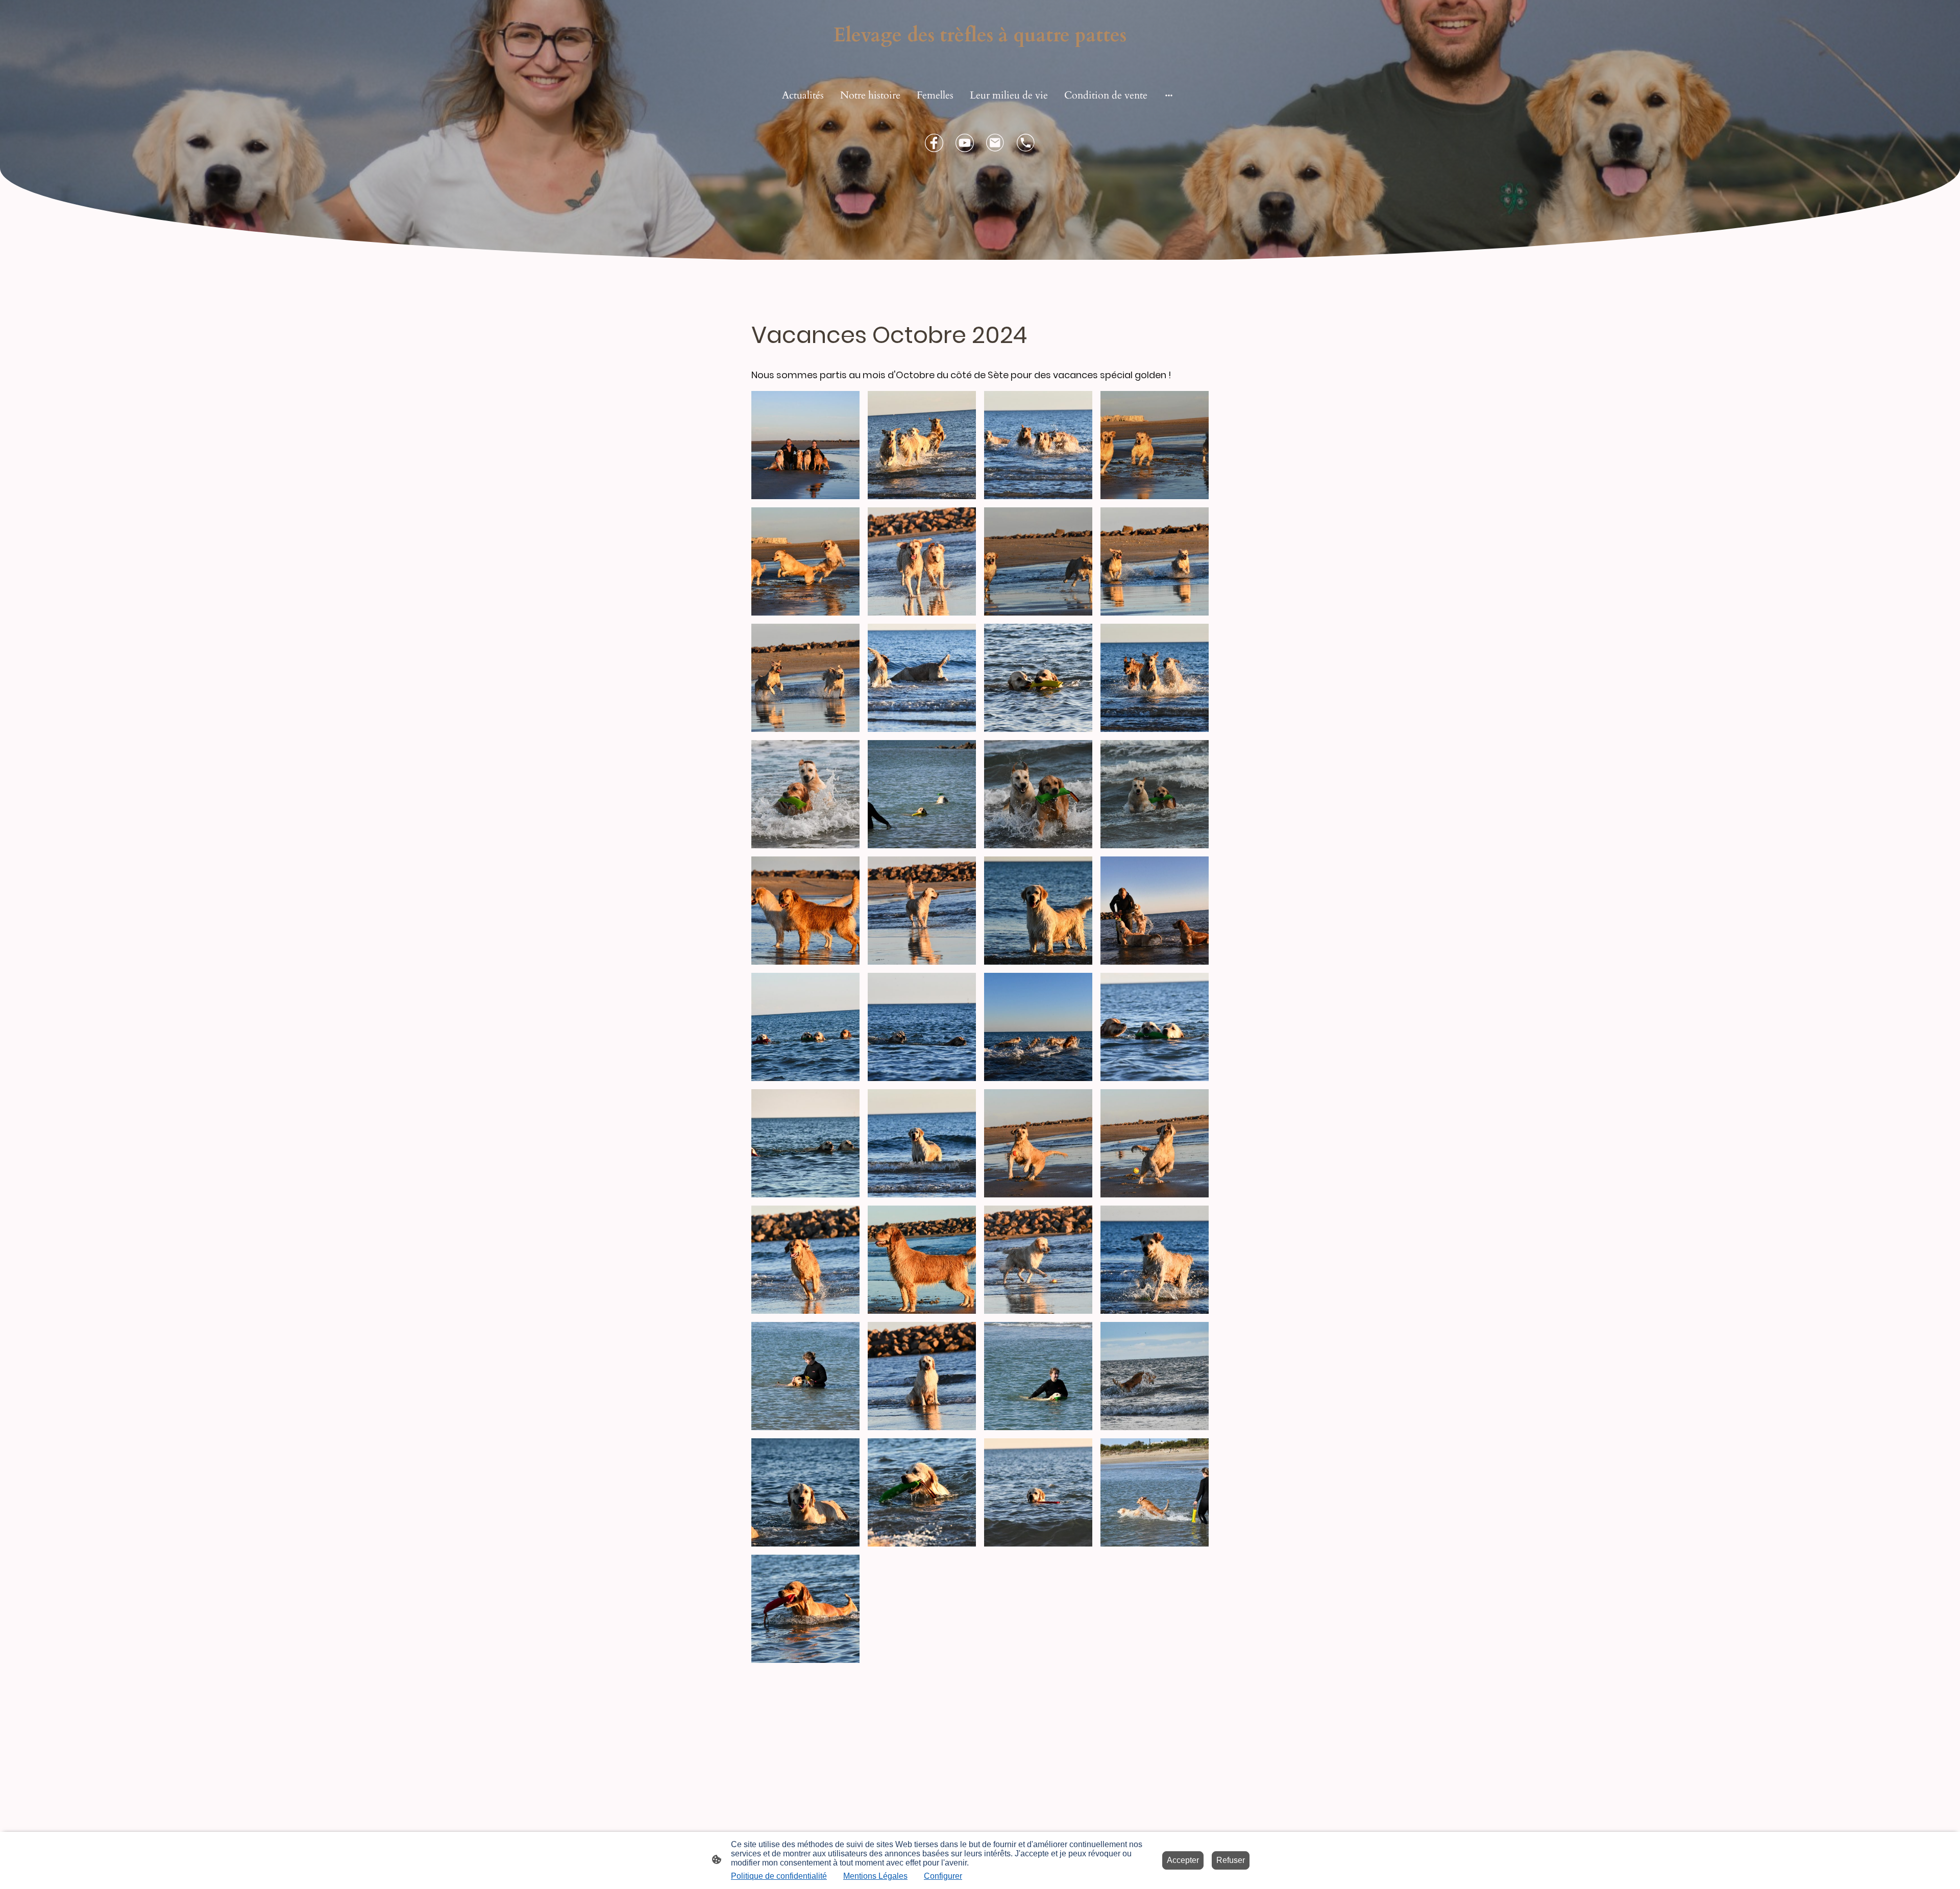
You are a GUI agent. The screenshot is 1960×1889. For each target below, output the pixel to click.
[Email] (995, 143)
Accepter (1183, 1860)
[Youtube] (965, 143)
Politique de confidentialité (779, 1876)
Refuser (1231, 1860)
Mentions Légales (875, 1876)
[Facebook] (934, 143)
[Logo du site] (980, 58)
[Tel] (1026, 143)
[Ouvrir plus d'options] (1169, 95)
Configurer (943, 1876)
